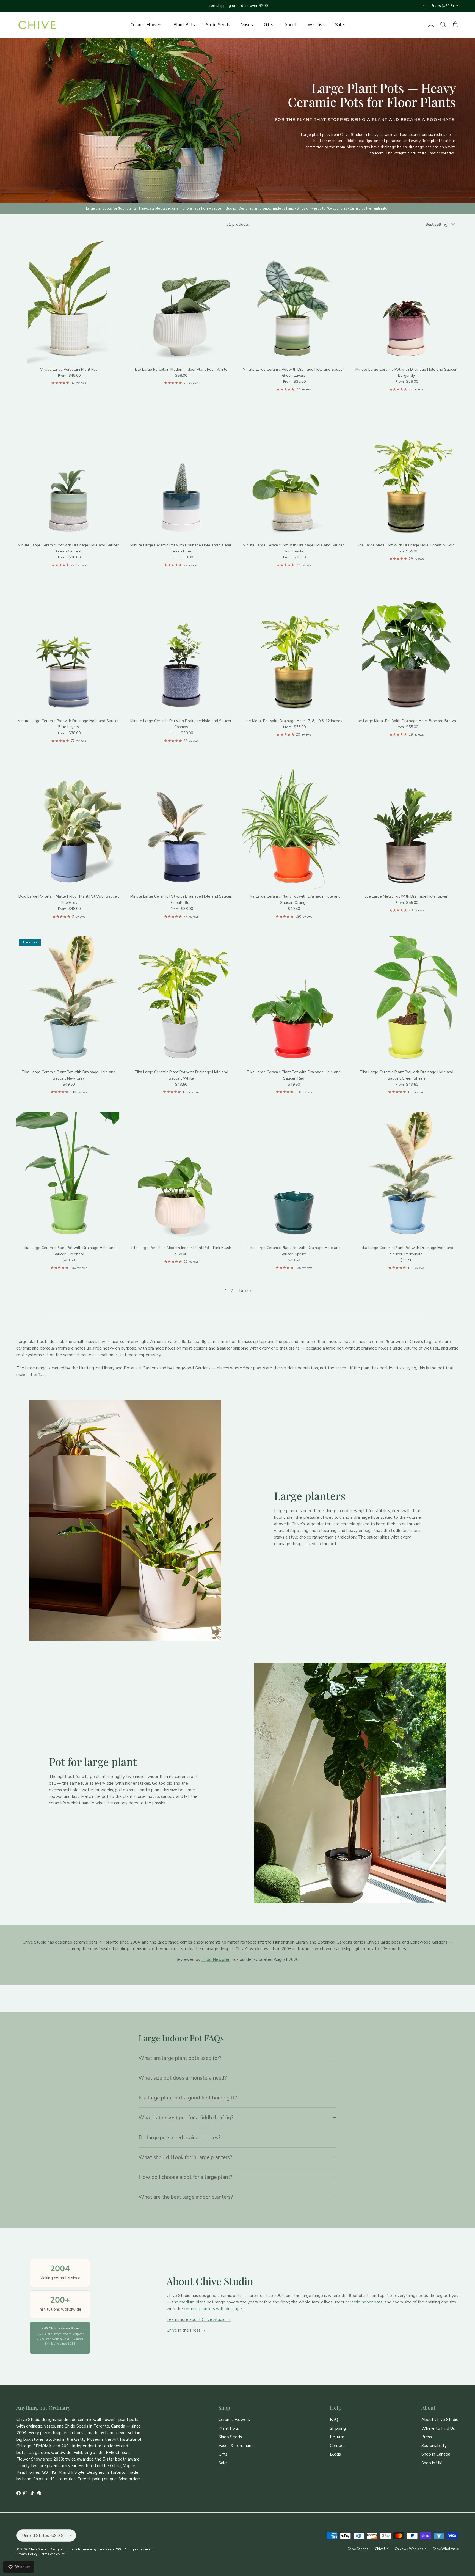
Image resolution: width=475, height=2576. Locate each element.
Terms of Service (52, 2554)
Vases (247, 25)
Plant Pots (184, 25)
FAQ (334, 2420)
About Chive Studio (440, 2420)
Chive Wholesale (445, 2549)
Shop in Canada (436, 2454)
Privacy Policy (27, 2554)
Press (427, 2437)
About (290, 25)
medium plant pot (197, 2302)
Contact (337, 2446)
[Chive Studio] (37, 25)
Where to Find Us (438, 2428)
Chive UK (382, 2549)
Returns (337, 2437)
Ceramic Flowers (147, 25)
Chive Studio (38, 2549)
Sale (339, 25)
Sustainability (434, 2446)
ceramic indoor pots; (364, 2302)
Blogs (335, 2454)
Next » (245, 1291)
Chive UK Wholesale (410, 2549)
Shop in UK (432, 2463)
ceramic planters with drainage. (213, 2309)
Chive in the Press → (186, 2330)
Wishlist (316, 25)
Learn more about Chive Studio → (199, 2319)
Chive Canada (358, 2549)
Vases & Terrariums (237, 2446)
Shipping (338, 2428)
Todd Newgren (216, 1959)
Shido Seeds (218, 25)
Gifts (269, 25)
